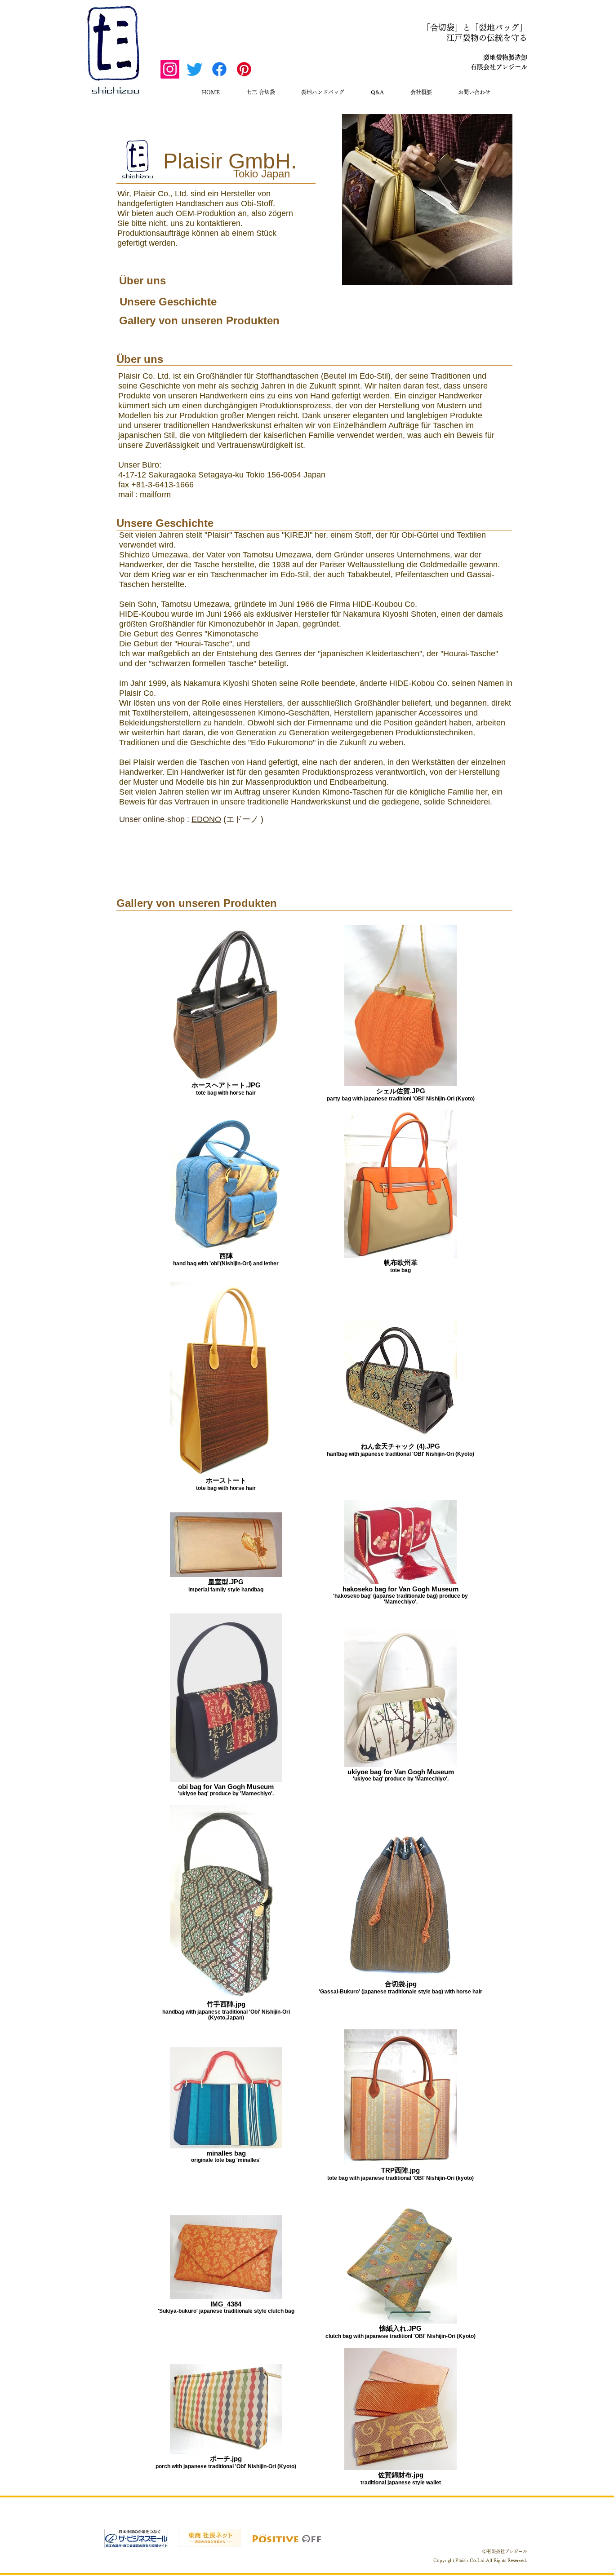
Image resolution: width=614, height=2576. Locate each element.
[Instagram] (170, 69)
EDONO (206, 819)
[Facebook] (219, 69)
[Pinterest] (244, 69)
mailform (155, 495)
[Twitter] (195, 69)
